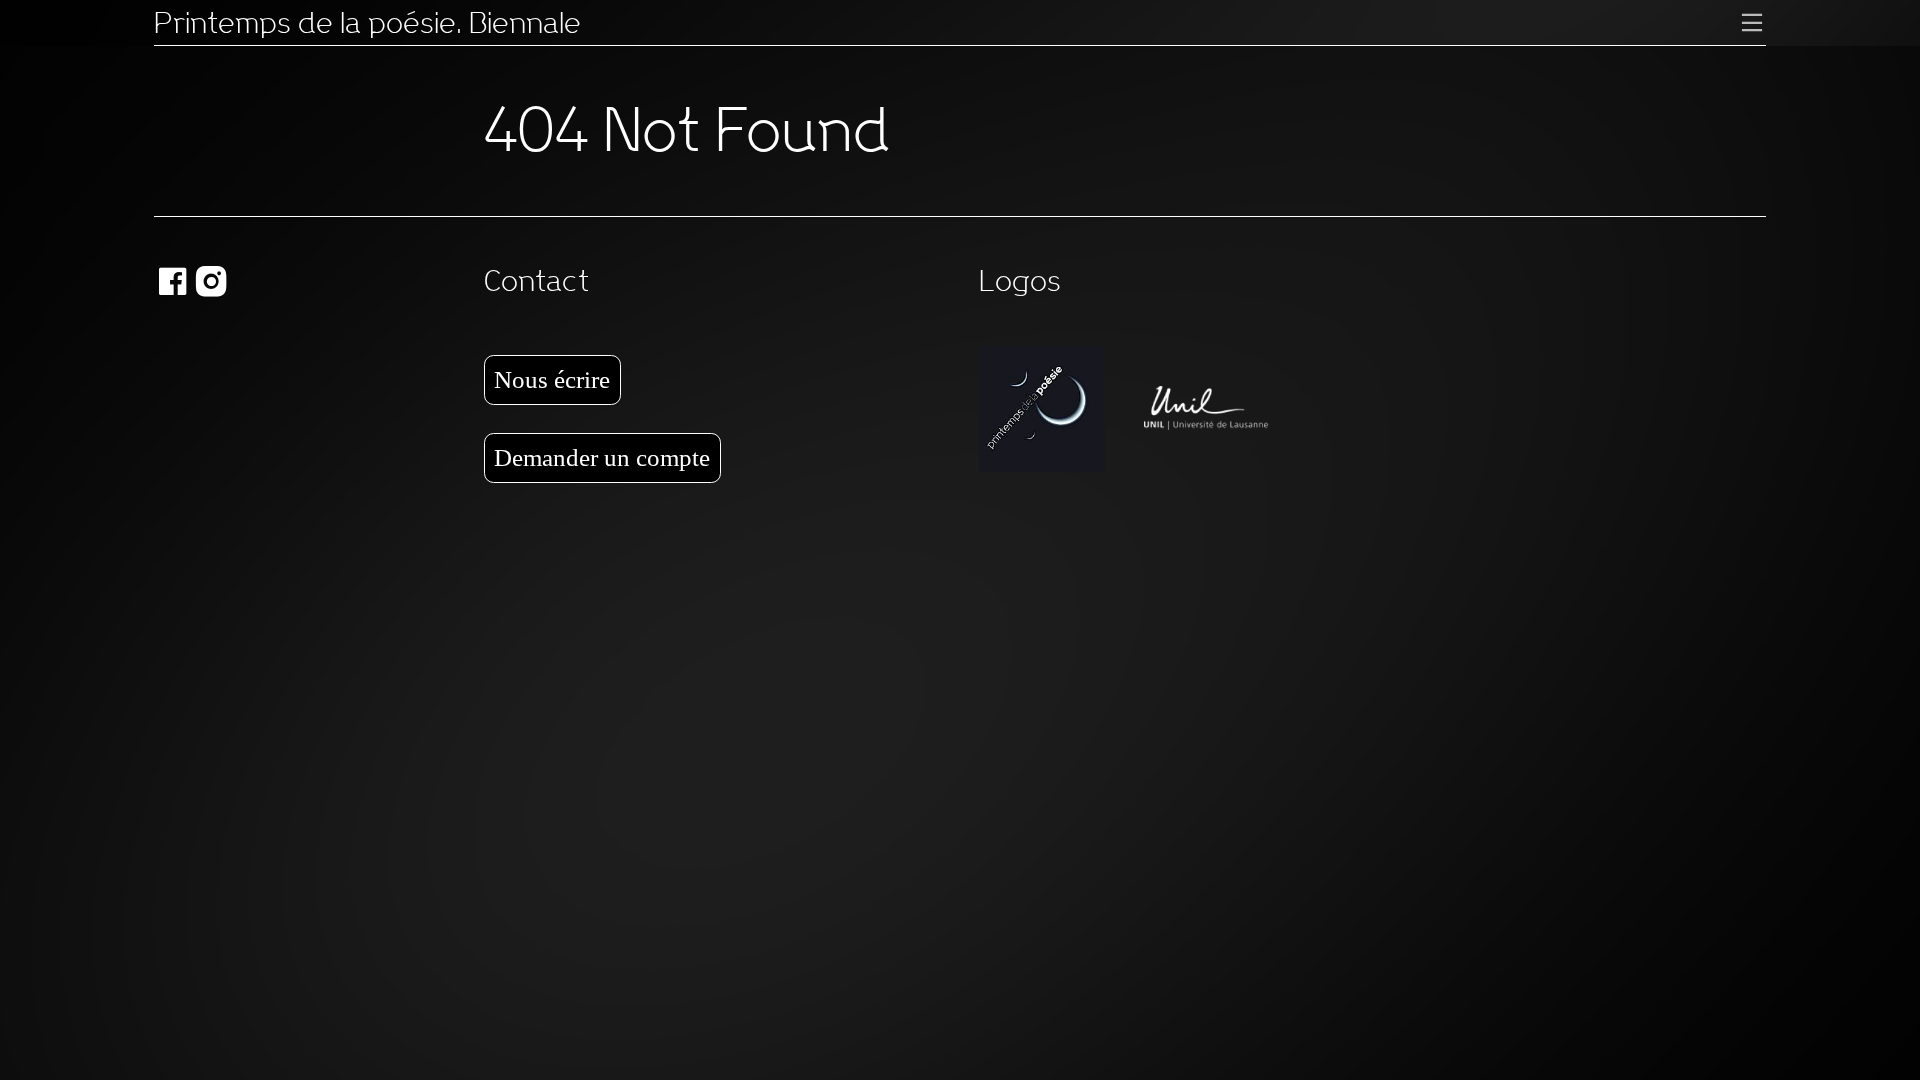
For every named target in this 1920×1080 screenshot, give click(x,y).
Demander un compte (602, 457)
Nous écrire (552, 379)
